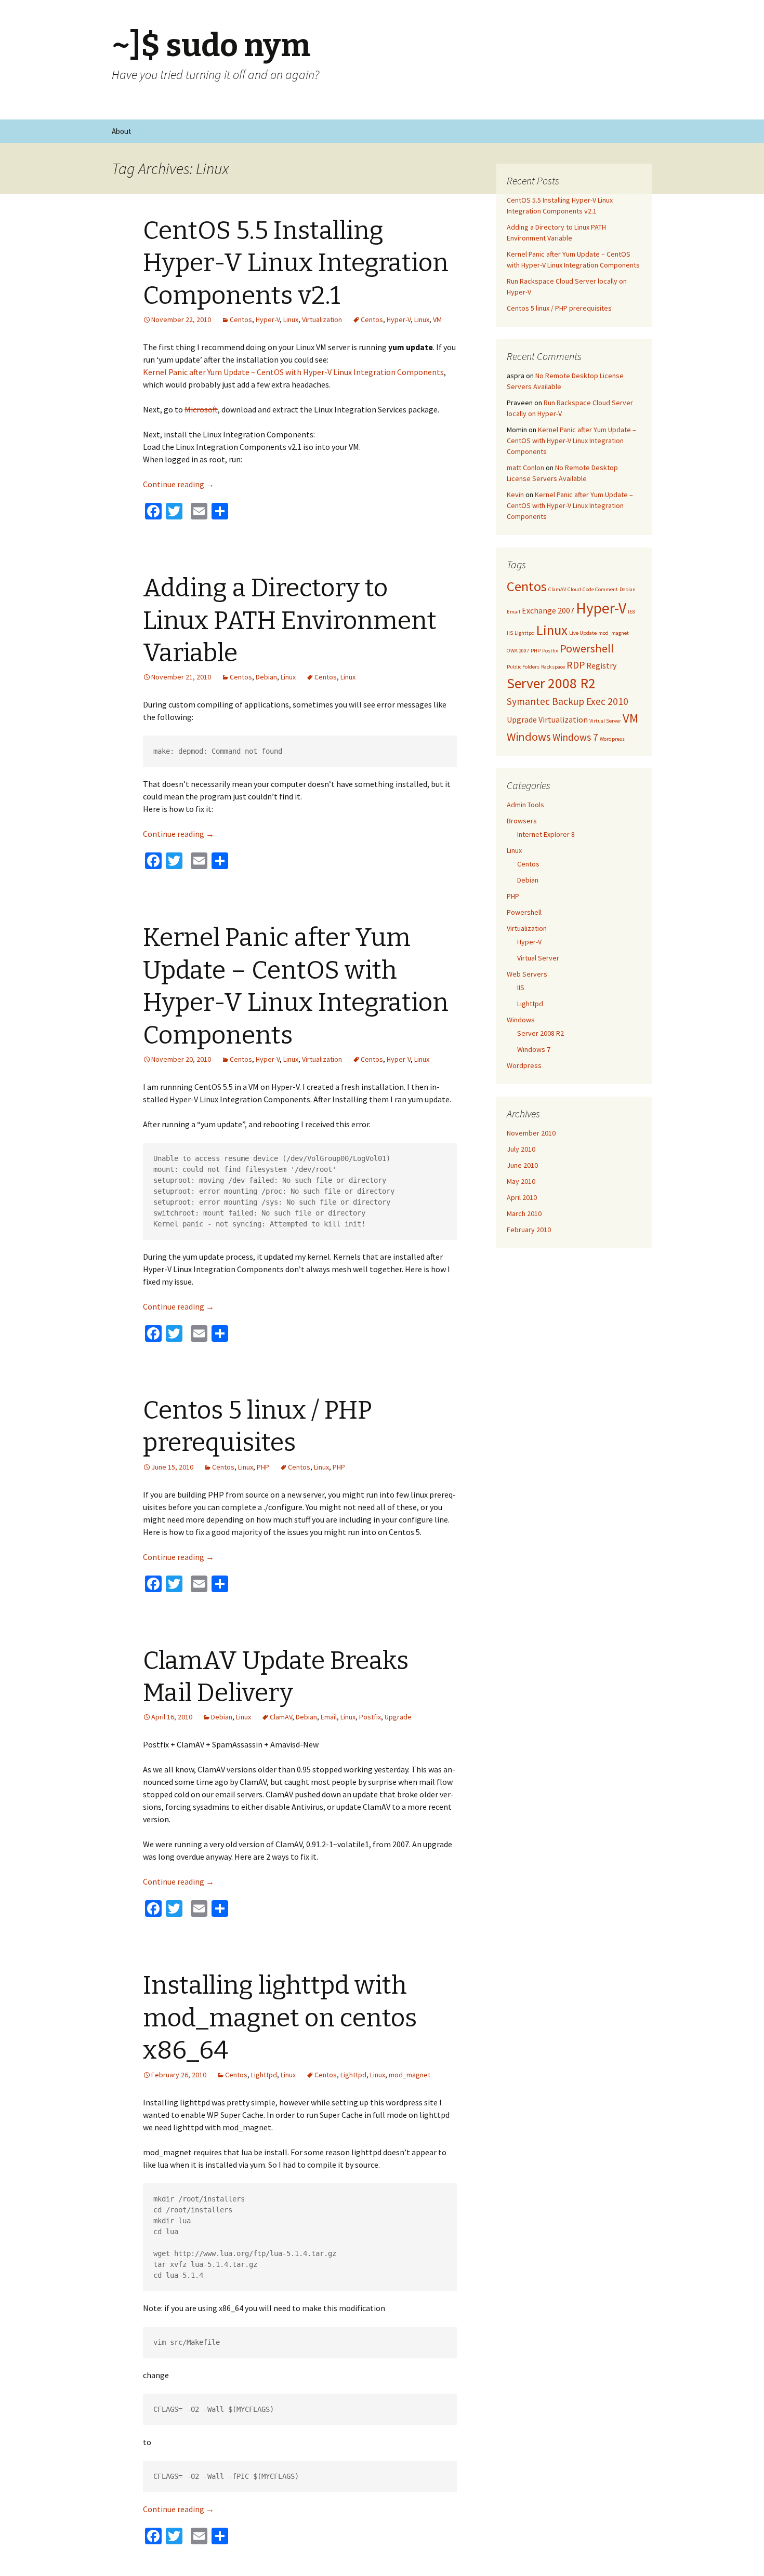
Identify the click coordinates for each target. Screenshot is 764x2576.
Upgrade (398, 1717)
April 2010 (522, 1197)
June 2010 (522, 1165)
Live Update (583, 633)
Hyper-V (268, 319)
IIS (510, 633)
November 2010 (531, 1133)
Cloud (574, 589)
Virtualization (322, 319)
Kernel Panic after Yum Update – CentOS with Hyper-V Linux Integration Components (293, 372)
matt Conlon (525, 468)
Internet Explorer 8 (546, 834)
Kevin (515, 495)
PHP (263, 1467)
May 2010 (521, 1181)
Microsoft (201, 409)
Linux (291, 319)
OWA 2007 (518, 651)
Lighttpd (264, 2075)
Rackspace (553, 667)
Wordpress (612, 739)
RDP (576, 665)
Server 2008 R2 (551, 683)
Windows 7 (575, 737)
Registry (601, 665)
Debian (266, 677)
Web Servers (527, 974)
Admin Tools (525, 805)
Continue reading (179, 484)
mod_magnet (410, 2075)
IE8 (631, 612)
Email (329, 1717)
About (122, 131)
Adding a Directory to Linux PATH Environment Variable (290, 620)
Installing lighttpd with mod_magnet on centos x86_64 (280, 2018)
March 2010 (524, 1213)
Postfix (370, 1717)
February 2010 (529, 1230)
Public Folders (523, 667)
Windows (529, 737)
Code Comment (600, 589)
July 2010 (521, 1149)
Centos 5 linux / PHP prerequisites (559, 308)
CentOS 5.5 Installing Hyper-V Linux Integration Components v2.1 (296, 263)
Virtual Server (605, 721)
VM (437, 319)
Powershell (587, 648)
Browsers (522, 821)
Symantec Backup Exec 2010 (568, 701)
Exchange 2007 (548, 610)
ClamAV (281, 1717)
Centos (241, 319)
